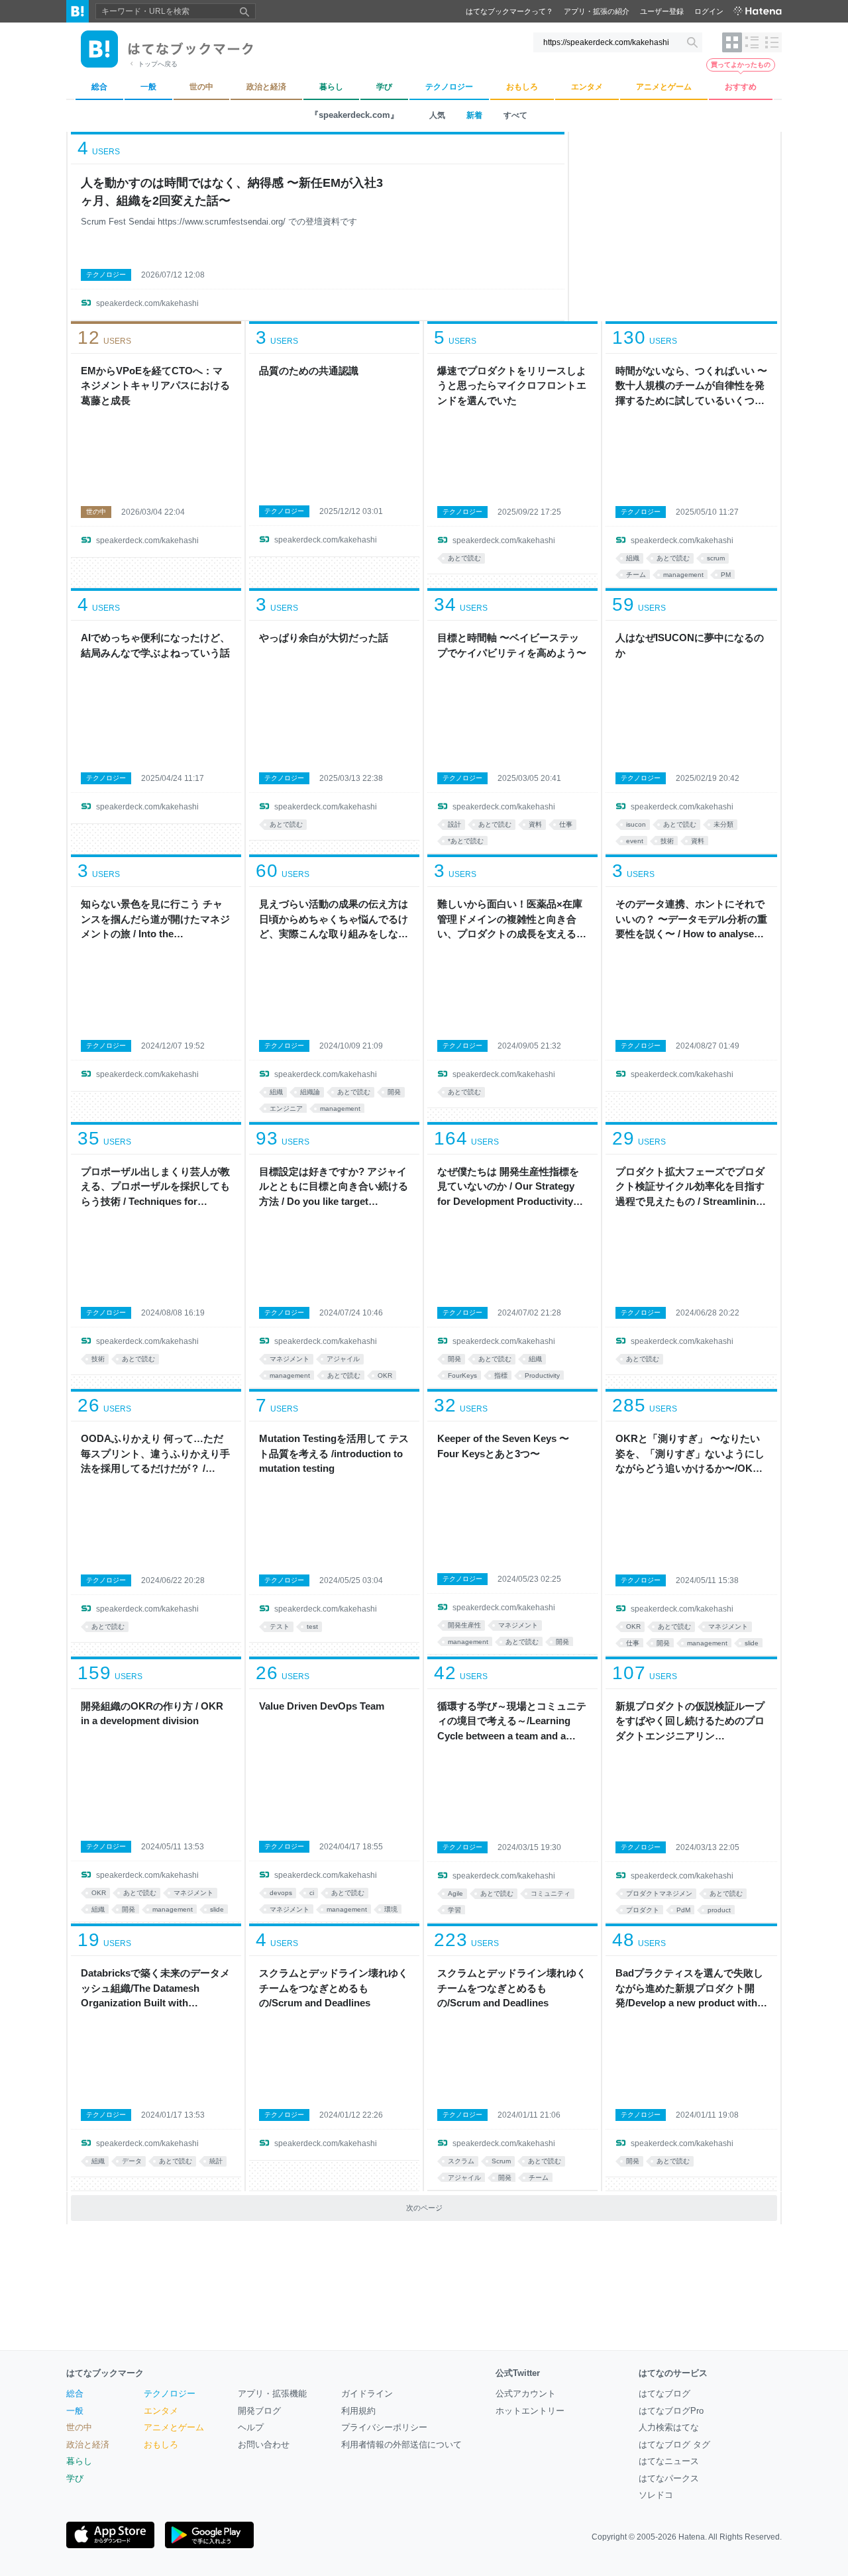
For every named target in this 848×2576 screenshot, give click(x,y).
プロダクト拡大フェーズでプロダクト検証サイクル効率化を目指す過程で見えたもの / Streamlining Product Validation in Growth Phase (690, 1188)
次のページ (424, 2208)
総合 (75, 2394)
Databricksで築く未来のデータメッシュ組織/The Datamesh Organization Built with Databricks (155, 1989)
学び (75, 2478)
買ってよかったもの (741, 65)
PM (726, 575)
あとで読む (464, 558)
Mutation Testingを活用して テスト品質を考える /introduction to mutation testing (334, 1453)
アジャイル (343, 1359)
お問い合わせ (264, 2445)
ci (312, 1893)
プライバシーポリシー (384, 2427)
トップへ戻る (158, 64)
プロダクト (643, 1910)
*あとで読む (466, 841)
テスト (280, 1626)
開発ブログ (259, 2411)
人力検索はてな (669, 2427)
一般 (75, 2411)
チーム (636, 575)
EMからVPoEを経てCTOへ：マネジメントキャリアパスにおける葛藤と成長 (155, 386)
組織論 (310, 1092)
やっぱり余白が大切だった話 (324, 638)
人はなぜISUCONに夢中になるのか (690, 645)
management (683, 575)
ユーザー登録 (662, 11)
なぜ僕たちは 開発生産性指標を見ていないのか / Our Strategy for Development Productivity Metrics (508, 1188)
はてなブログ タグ (674, 2445)
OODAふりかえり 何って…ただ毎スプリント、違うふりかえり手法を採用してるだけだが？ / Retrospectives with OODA (155, 1455)
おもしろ (161, 2445)
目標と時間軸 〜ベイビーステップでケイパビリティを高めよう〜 (512, 645)
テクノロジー (106, 275)
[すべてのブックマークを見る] (156, 456)
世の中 (96, 512)
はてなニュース (669, 2461)
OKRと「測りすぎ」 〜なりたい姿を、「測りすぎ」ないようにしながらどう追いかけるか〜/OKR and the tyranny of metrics (690, 1455)
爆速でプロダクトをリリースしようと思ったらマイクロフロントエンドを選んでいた (512, 386)
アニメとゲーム (174, 2427)
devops (281, 1893)
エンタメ (161, 2411)
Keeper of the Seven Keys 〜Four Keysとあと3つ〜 (503, 1446)
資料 (535, 824)
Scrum (501, 2161)
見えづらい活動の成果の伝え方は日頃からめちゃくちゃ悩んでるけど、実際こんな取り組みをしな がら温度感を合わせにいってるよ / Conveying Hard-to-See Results (334, 920)
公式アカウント (526, 2394)
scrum (716, 558)
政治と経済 (88, 2445)
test (312, 1626)
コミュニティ (551, 1893)
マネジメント (290, 1359)
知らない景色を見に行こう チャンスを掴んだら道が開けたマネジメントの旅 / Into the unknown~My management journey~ (155, 920)
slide (752, 1643)
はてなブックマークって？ (509, 11)
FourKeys (462, 1375)
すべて (515, 115)
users (99, 148)
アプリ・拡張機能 (272, 2394)
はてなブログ (664, 2394)
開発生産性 (464, 1625)
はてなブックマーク (105, 2373)
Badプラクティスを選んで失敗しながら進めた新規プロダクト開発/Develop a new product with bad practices (689, 1989)
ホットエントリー (530, 2411)
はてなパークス (669, 2478)
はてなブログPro (671, 2411)
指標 (501, 1375)
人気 (437, 115)
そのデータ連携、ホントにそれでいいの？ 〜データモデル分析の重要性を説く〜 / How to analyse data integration (691, 920)
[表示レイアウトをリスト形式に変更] (752, 42)
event (635, 841)
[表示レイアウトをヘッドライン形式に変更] (772, 42)
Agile (455, 1893)
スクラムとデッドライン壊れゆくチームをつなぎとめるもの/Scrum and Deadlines (334, 1988)
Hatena (692, 2537)
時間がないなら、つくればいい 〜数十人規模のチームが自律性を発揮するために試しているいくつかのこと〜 (691, 387)
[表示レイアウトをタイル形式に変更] (732, 42)
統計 (216, 2161)
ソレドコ (656, 2495)
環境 (391, 1909)
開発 (394, 1092)
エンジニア (286, 1108)
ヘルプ (251, 2427)
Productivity (542, 1375)
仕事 (566, 824)
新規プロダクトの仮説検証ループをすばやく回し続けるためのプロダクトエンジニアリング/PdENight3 (690, 1722)
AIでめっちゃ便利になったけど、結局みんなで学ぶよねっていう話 (155, 645)
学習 (454, 1910)
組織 (633, 558)
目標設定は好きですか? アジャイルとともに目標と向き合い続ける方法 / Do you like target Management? (334, 1188)
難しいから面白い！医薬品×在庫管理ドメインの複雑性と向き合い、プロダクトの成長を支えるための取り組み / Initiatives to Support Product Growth (512, 920)
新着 (474, 115)
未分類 (723, 824)
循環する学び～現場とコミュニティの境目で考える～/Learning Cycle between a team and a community (512, 1722)
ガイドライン (367, 2394)
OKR (385, 1375)
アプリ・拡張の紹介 (597, 11)
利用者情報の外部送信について (401, 2445)
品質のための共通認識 (309, 371)
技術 (667, 841)
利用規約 (358, 2411)
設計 (454, 824)
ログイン (709, 11)
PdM (683, 1910)
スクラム (461, 2161)
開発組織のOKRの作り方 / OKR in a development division (152, 1714)
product (719, 1910)
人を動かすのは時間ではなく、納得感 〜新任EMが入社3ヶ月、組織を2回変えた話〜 (232, 192)
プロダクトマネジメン (659, 1893)
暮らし (79, 2461)
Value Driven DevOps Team (322, 1706)
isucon (636, 824)
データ (132, 2161)
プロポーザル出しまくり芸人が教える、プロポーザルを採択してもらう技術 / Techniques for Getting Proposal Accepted (155, 1188)
